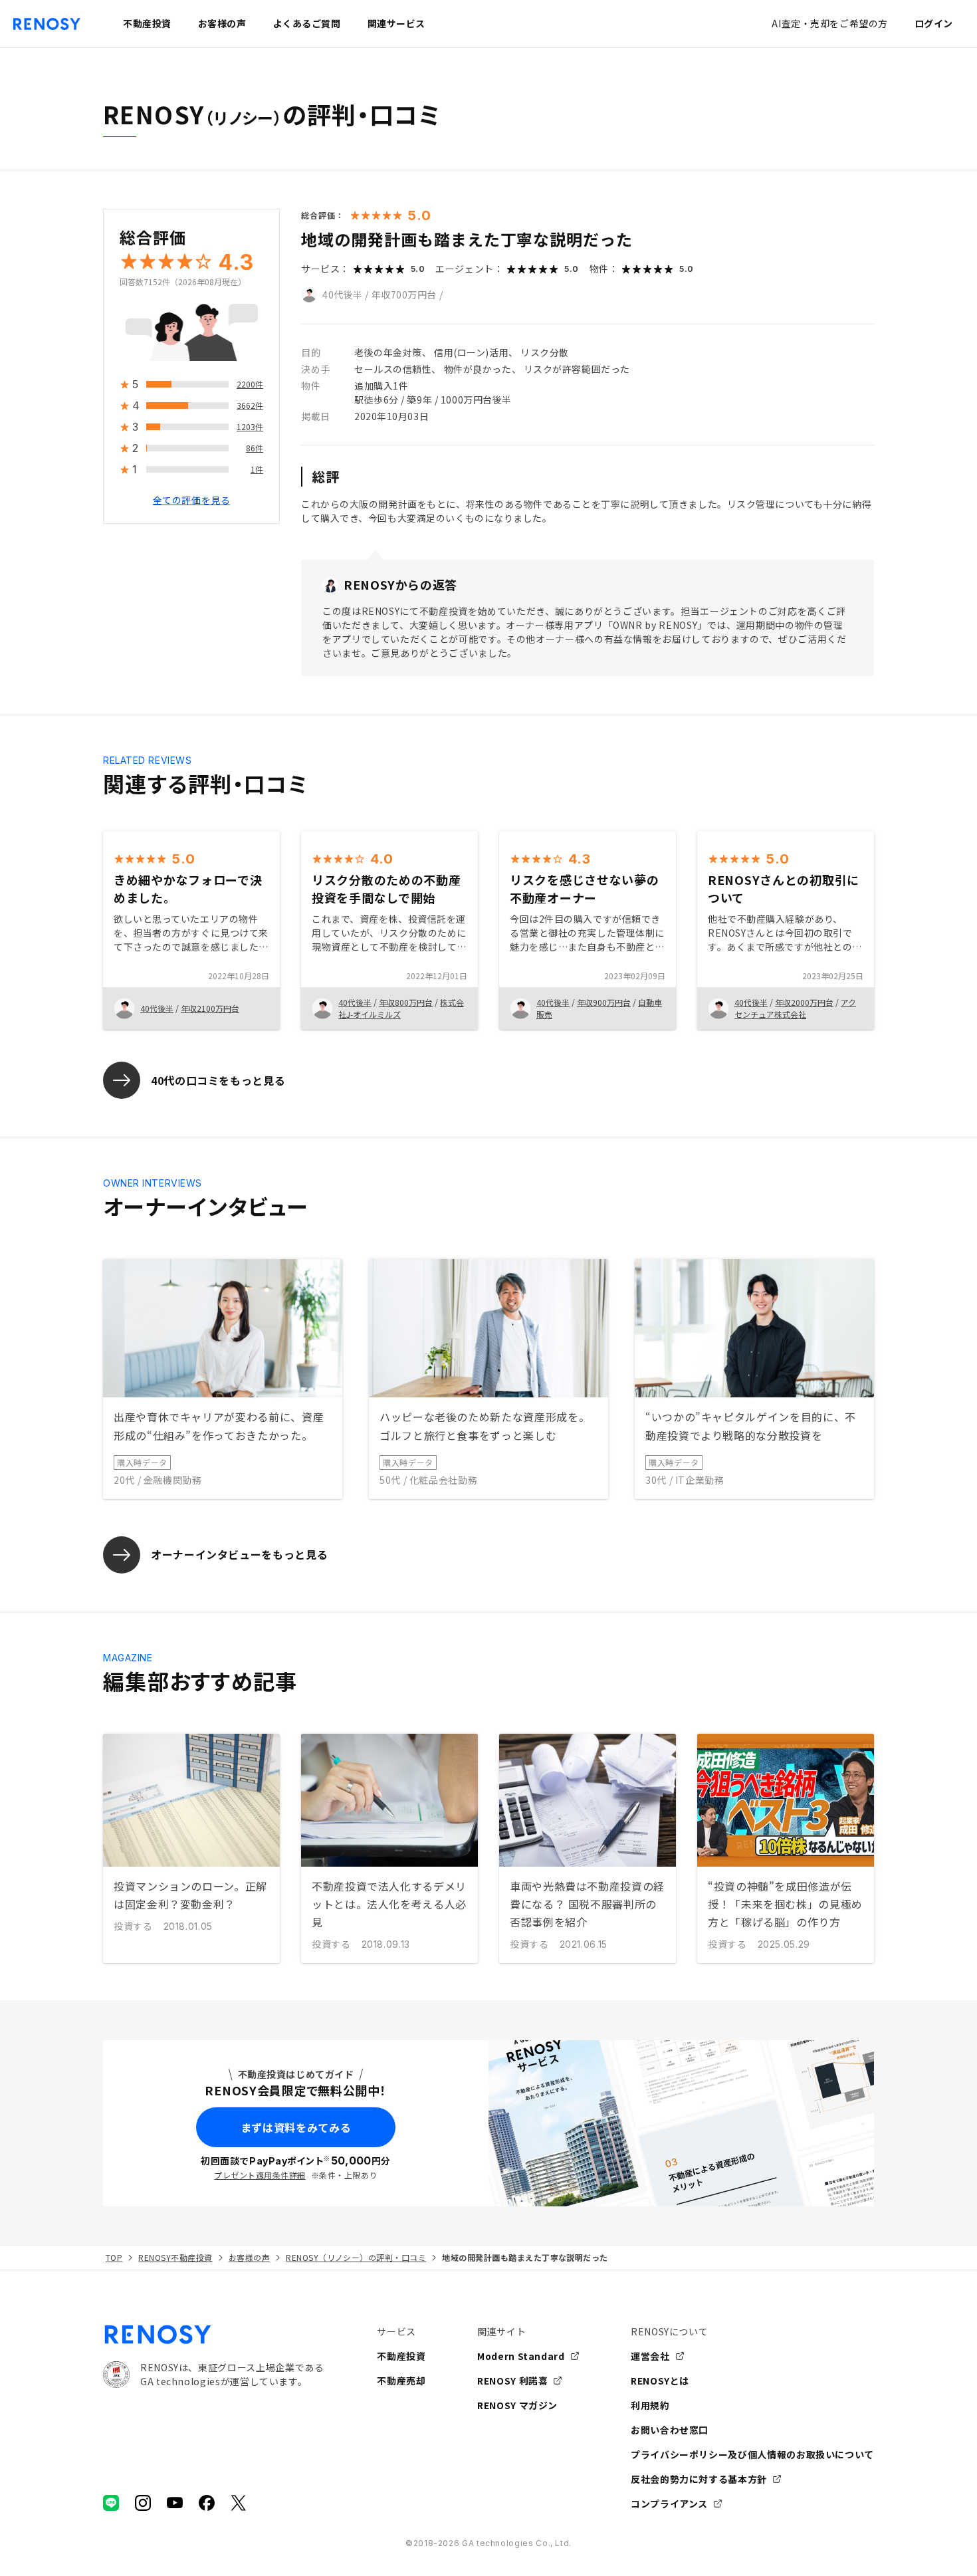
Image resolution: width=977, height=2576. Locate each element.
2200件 (250, 385)
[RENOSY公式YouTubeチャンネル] (175, 2503)
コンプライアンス (669, 2504)
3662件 (250, 406)
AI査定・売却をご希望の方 (829, 23)
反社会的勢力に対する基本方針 (699, 2479)
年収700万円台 (404, 294)
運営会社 (650, 2356)
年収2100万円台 (210, 1008)
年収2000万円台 (804, 1002)
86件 (255, 448)
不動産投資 (401, 2356)
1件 (257, 470)
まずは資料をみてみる (296, 2127)
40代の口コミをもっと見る (218, 1080)
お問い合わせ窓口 (670, 2430)
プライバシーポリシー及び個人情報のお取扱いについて (752, 2454)
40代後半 (343, 294)
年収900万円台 (604, 1002)
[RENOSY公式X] (239, 2503)
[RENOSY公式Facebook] (207, 2503)
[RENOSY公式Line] (111, 2503)
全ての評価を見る (191, 501)
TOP (114, 2257)
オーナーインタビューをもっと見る (239, 1554)
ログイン (934, 23)
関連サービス (396, 23)
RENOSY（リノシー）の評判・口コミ (356, 2257)
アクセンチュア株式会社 (795, 1008)
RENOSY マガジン (517, 2405)
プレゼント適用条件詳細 (260, 2175)
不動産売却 (401, 2381)
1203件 (250, 427)
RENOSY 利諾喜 (512, 2381)
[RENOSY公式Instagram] (143, 2503)
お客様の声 (249, 2257)
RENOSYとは (660, 2381)
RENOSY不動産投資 (175, 2257)
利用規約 (650, 2405)
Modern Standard (521, 2356)
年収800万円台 (406, 1002)
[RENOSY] (213, 2335)
